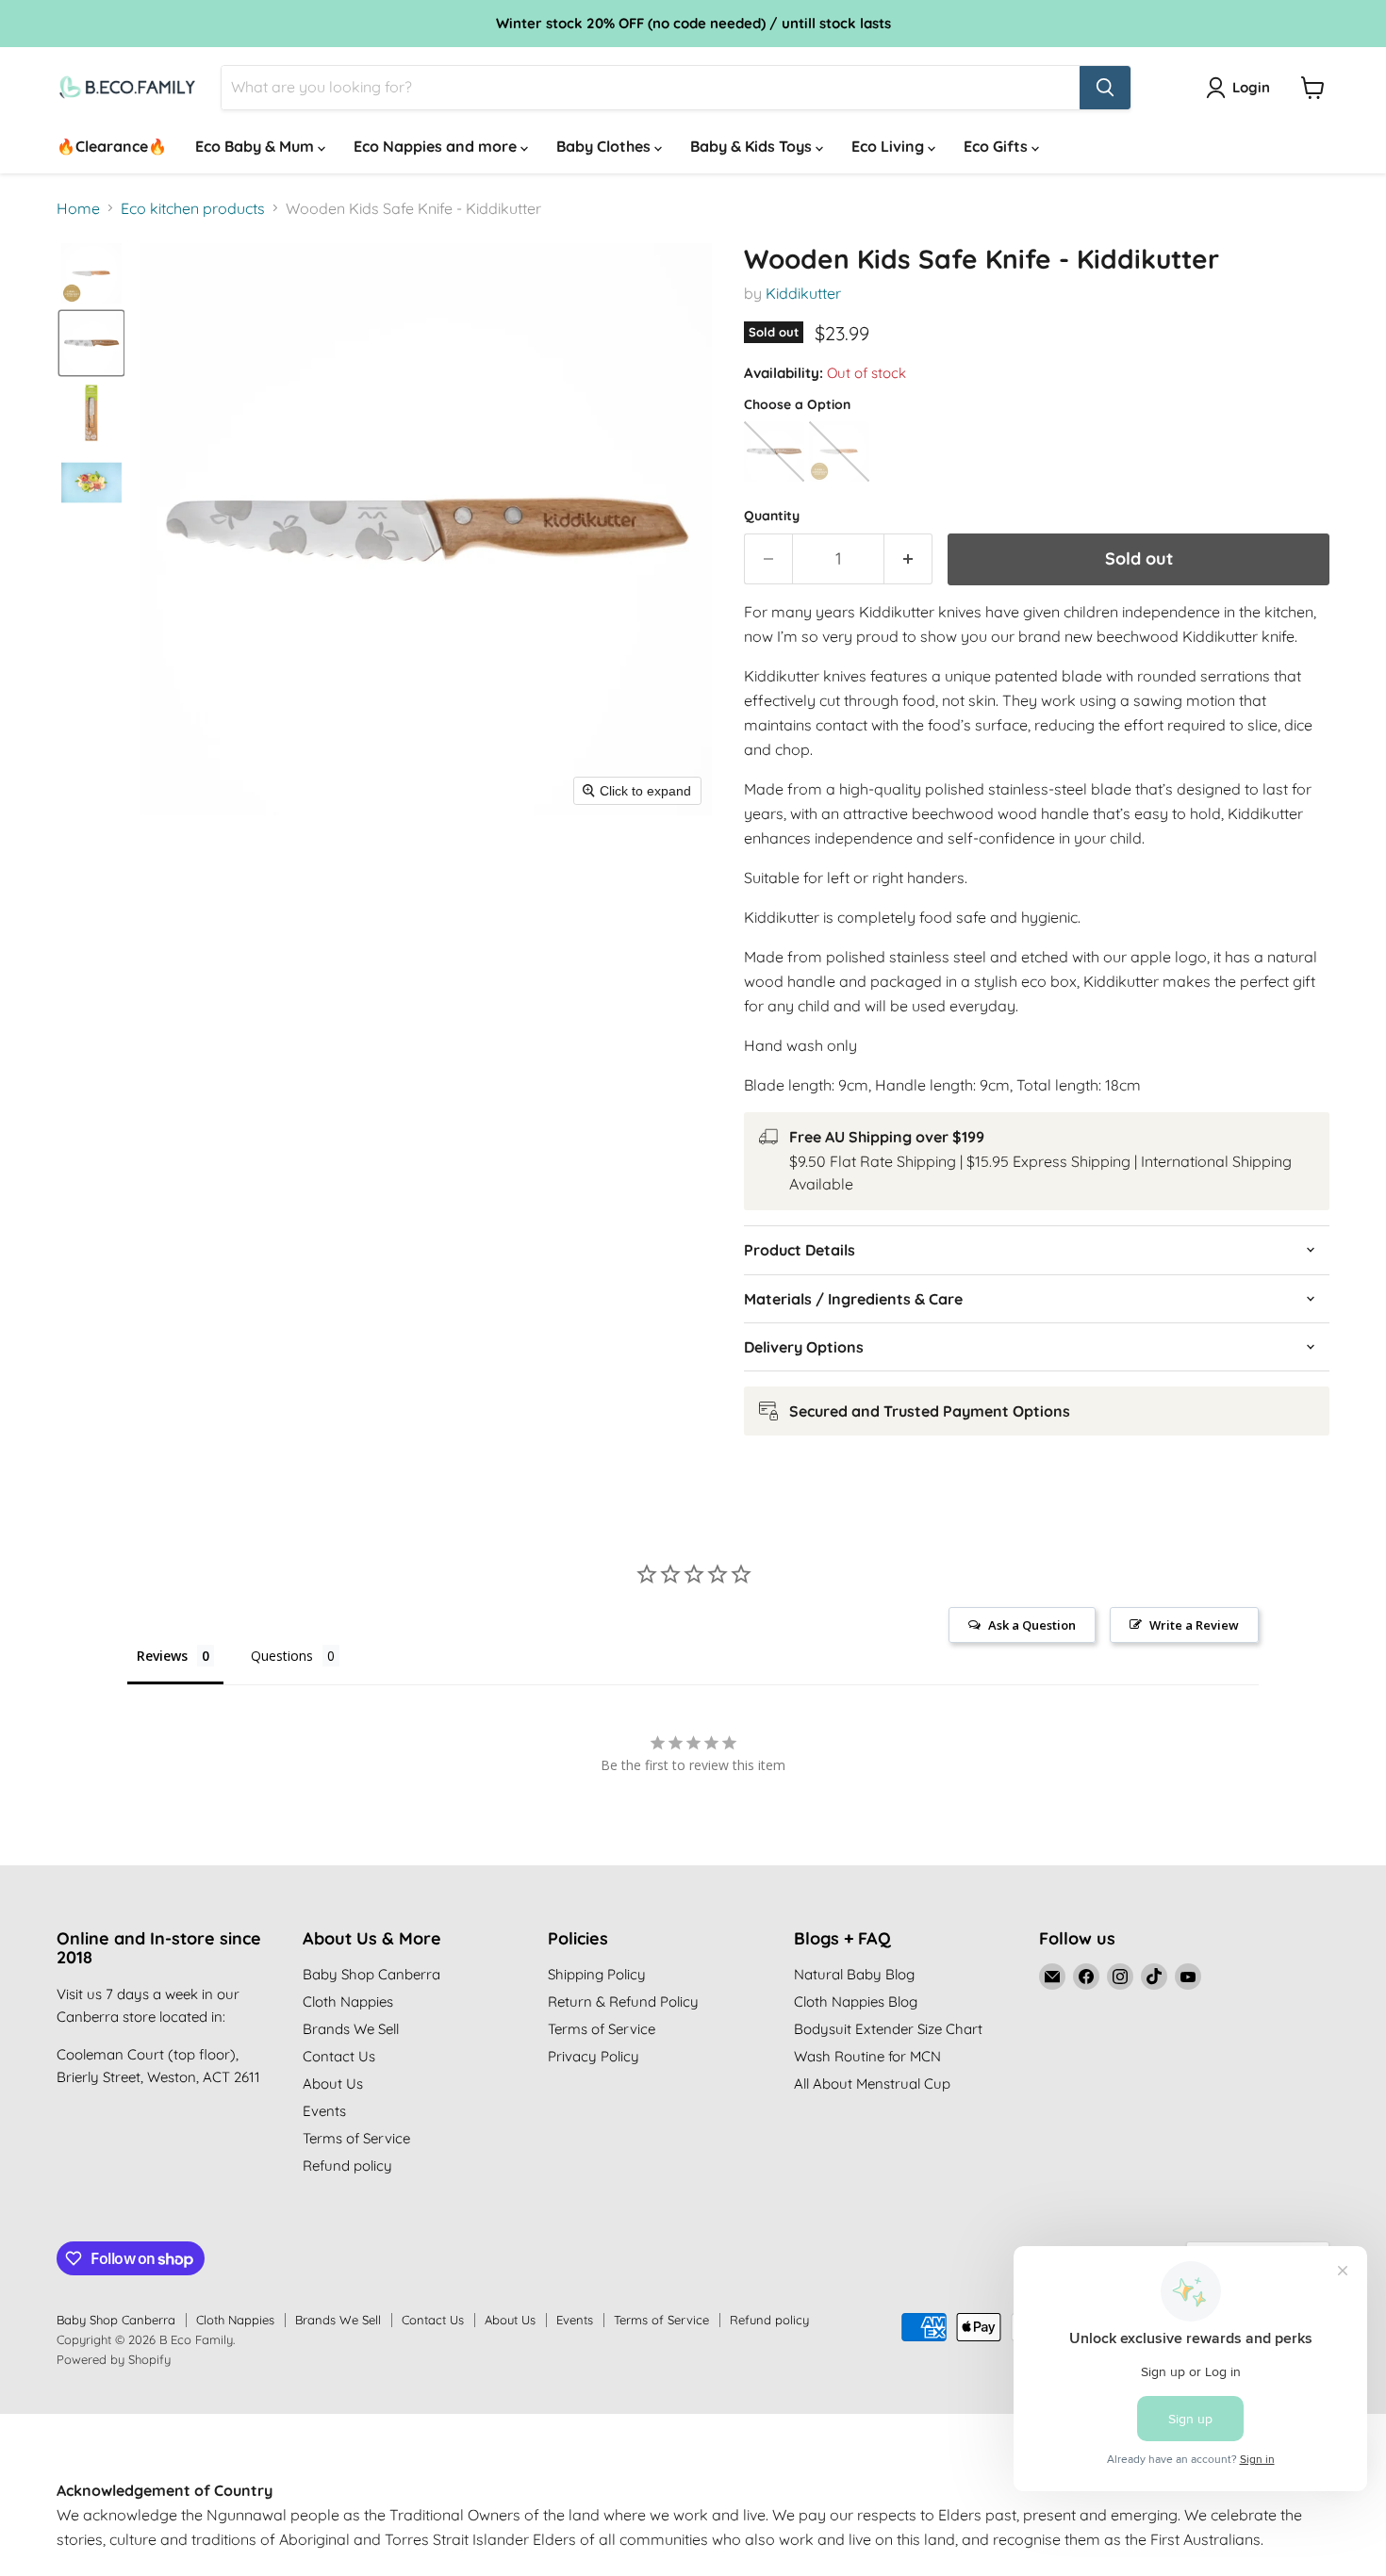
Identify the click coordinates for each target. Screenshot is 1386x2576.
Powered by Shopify (114, 2359)
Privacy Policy (594, 2056)
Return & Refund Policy (623, 2002)
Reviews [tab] (162, 1656)
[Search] (1105, 88)
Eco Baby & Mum (256, 146)
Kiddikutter (803, 293)
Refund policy (347, 2166)
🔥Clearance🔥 (112, 146)
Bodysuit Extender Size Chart (888, 2029)
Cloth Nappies (348, 2002)
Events (324, 2111)
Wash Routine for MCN (867, 2056)
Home (78, 208)
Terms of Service (356, 2138)
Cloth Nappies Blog (856, 2002)
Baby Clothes (605, 146)
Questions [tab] (282, 1656)
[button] (91, 273)
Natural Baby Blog (854, 1974)
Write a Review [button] (1194, 1625)
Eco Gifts (998, 146)
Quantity (772, 516)
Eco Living (890, 146)
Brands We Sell (351, 2029)
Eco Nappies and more (437, 146)
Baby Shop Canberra (371, 1974)
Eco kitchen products (193, 208)
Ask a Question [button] (1032, 1625)
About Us (333, 2084)
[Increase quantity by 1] (908, 559)
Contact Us (339, 2056)
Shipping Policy (597, 1974)
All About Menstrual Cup (872, 2084)
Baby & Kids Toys (753, 146)
